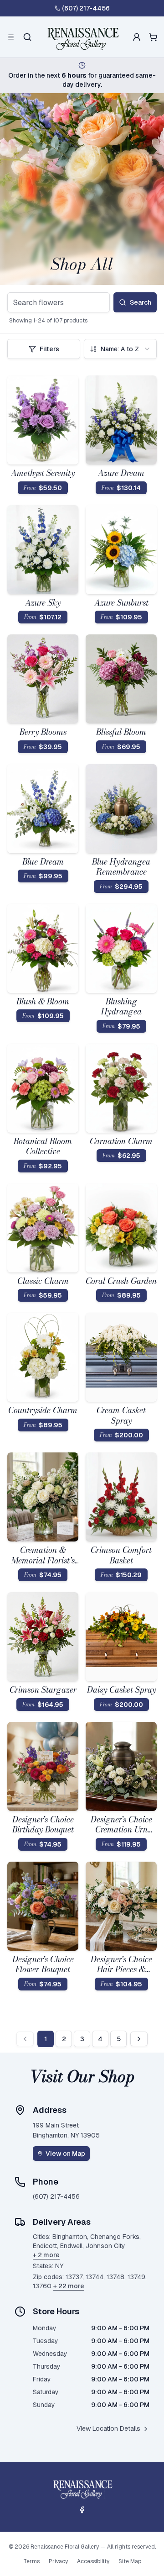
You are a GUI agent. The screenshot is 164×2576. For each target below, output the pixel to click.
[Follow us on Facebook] (82, 2510)
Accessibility (93, 2561)
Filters (49, 349)
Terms (31, 2561)
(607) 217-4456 (86, 8)
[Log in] (137, 37)
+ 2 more (46, 2255)
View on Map (65, 2154)
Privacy (58, 2561)
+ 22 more (69, 2286)
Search (141, 302)
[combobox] (120, 349)
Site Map (130, 2561)
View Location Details (108, 2428)
